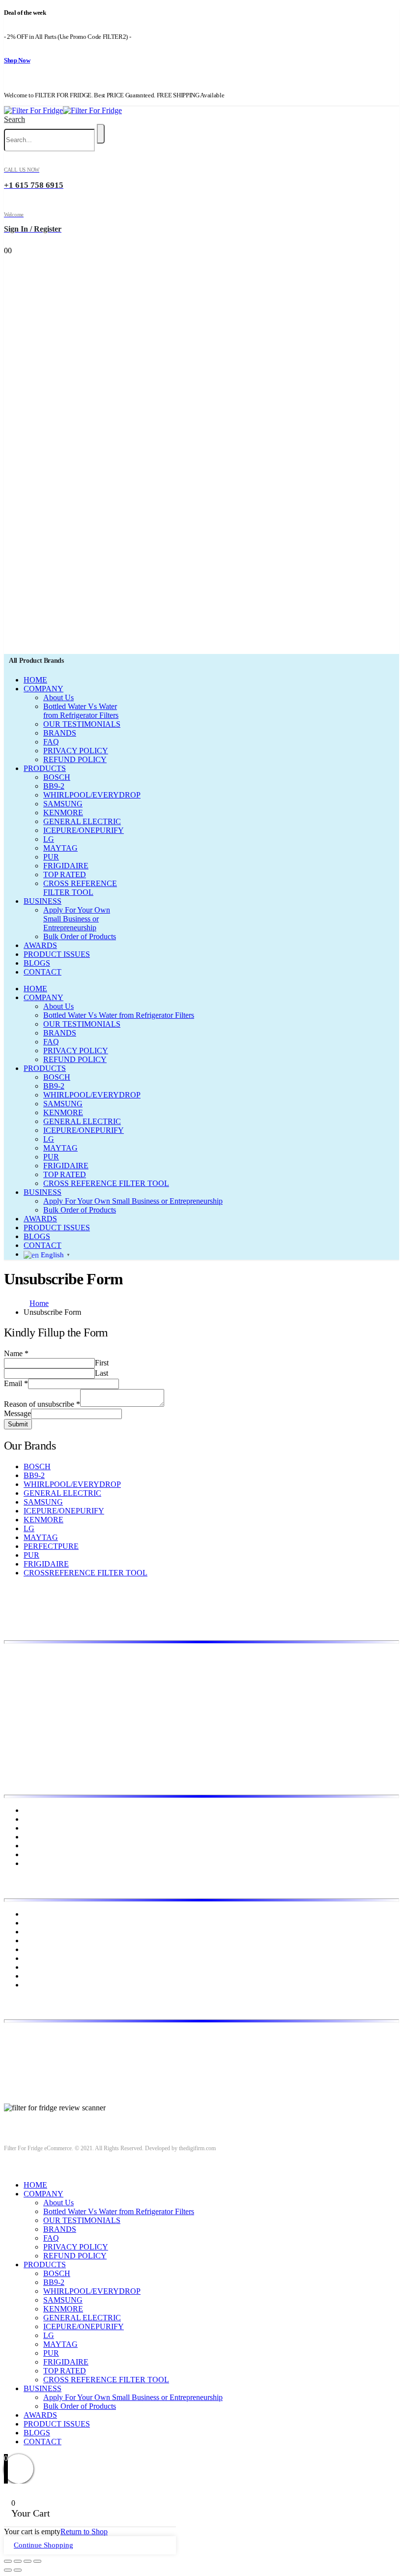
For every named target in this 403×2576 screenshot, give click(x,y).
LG (49, 839)
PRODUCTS (45, 768)
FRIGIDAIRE (66, 866)
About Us (58, 697)
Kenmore (38, 1940)
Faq (29, 1863)
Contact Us (41, 1854)
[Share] (18, 2561)
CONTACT (43, 972)
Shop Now (17, 60)
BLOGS (37, 963)
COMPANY (43, 689)
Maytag (35, 1958)
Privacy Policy (46, 1837)
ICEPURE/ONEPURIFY (84, 830)
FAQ (51, 742)
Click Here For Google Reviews (54, 2117)
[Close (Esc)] (8, 2561)
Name (16, 1353)
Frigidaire (39, 1923)
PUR (51, 857)
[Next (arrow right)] (18, 2570)
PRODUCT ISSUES (57, 954)
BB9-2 (54, 786)
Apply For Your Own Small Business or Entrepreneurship (77, 919)
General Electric (49, 1932)
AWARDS (40, 945)
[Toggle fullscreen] (28, 2561)
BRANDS (60, 733)
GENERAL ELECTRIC (82, 821)
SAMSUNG (63, 804)
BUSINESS (43, 901)
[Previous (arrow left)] (8, 2570)
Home (33, 1810)
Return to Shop (84, 2532)
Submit (18, 1424)
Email (16, 1383)
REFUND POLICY (75, 759)
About (33, 1819)
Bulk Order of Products (80, 936)
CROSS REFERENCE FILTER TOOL (80, 888)
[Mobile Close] (10, 2168)
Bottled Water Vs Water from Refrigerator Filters (81, 711)
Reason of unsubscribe (42, 1404)
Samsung (38, 1976)
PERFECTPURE (51, 1546)
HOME (35, 680)
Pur (29, 1985)
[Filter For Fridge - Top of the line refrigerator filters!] (63, 110)
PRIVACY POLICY (76, 751)
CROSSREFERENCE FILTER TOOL (86, 1573)
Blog (31, 1828)
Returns (36, 1846)
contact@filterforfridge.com (79, 2052)
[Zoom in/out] (37, 2561)
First (102, 1363)
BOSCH (57, 777)
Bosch (33, 1914)
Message (17, 1413)
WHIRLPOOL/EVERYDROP (92, 795)
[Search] (101, 134)
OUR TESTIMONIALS (82, 724)
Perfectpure (41, 1967)
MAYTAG (60, 848)
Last (101, 1373)
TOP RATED (65, 874)
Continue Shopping (43, 2545)
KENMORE (63, 813)
